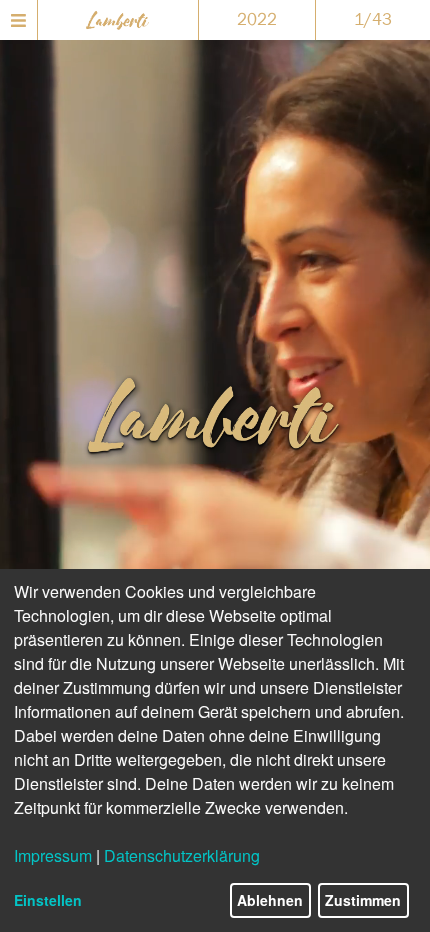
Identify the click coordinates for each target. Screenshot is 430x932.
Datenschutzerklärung (182, 855)
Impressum (53, 855)
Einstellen (48, 900)
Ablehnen (270, 900)
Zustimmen (363, 900)
